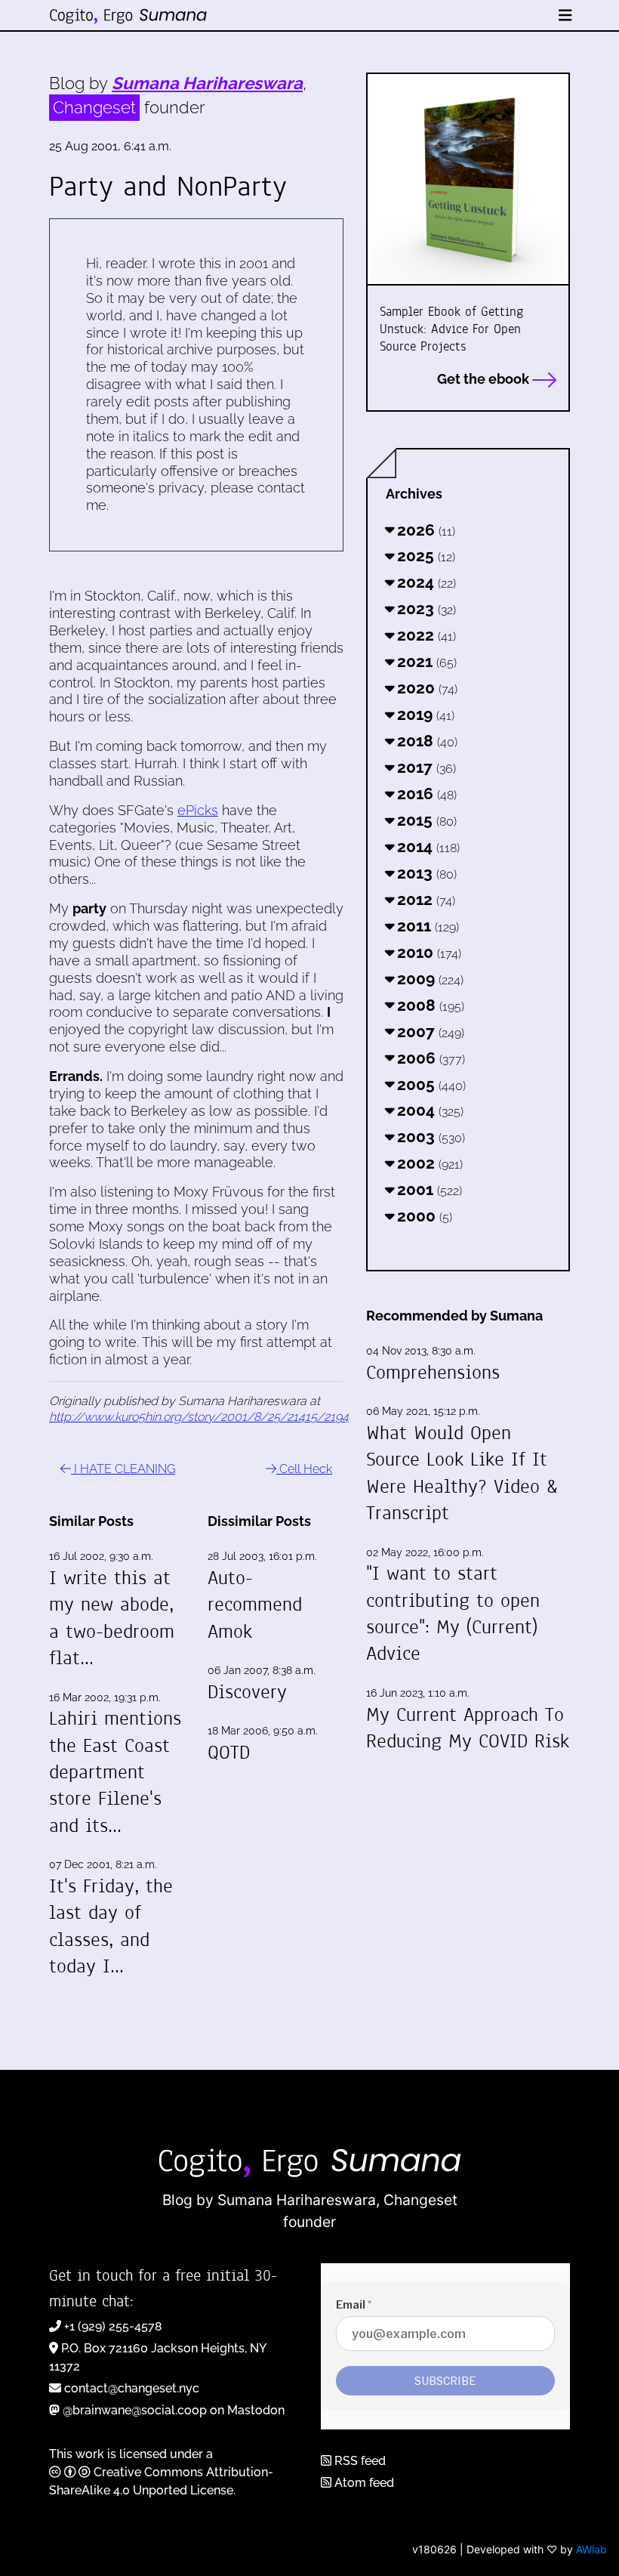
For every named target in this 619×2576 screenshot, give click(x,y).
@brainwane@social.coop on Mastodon (174, 2410)
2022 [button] (425, 635)
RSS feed (359, 2461)
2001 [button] (428, 1189)
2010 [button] (427, 952)
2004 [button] (428, 1110)
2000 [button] (423, 1216)
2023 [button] (425, 608)
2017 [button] (425, 767)
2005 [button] (430, 1084)
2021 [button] (425, 661)
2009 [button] (428, 979)
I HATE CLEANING (123, 1469)
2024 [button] (425, 582)
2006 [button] (429, 1058)
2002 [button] (428, 1163)
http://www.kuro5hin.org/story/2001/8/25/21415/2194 (199, 1417)
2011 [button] (426, 926)
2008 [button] (429, 1005)
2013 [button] (425, 873)
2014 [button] (427, 846)
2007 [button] (429, 1032)
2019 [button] (424, 714)
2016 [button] (425, 794)
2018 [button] (425, 741)
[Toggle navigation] (565, 15)
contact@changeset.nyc (132, 2388)
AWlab (591, 2549)
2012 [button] (424, 899)
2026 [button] (424, 530)
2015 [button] (425, 820)
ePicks (198, 810)
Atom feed (363, 2483)
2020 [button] (425, 688)
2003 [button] (429, 1137)
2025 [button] (424, 556)
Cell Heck (304, 1469)
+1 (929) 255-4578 (113, 2326)
